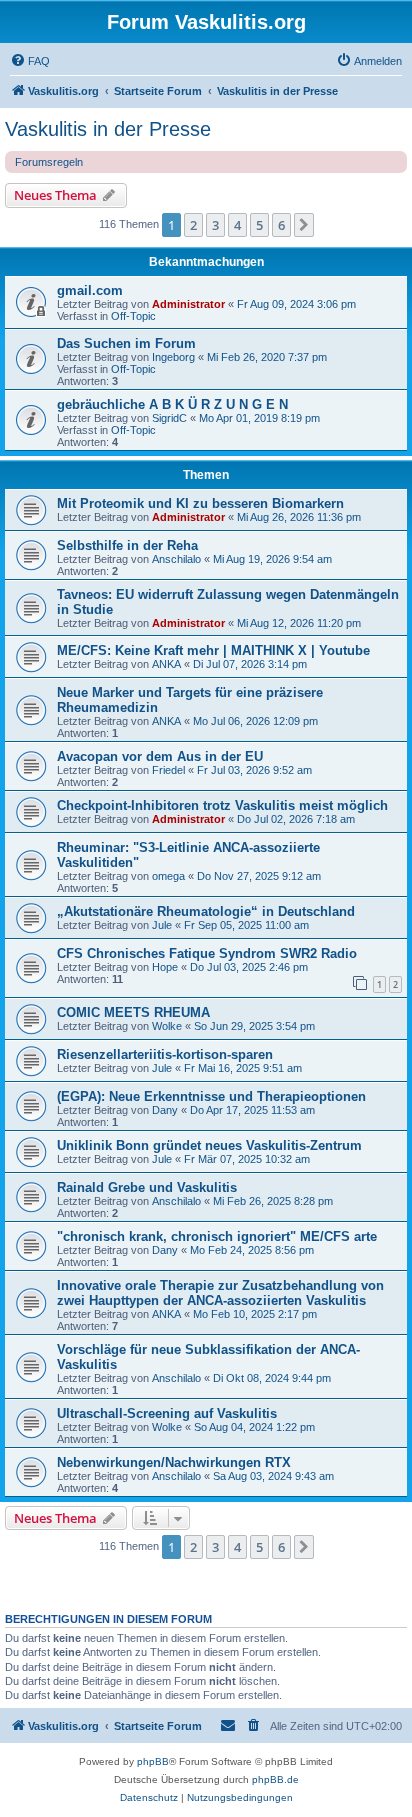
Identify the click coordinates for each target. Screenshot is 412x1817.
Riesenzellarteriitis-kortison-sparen (165, 1054)
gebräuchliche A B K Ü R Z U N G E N (172, 404)
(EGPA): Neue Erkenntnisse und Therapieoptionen (211, 1096)
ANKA (166, 664)
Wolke (167, 1026)
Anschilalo (176, 559)
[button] (304, 225)
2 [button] (193, 225)
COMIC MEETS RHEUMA (133, 1012)
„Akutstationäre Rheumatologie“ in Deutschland (206, 911)
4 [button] (237, 225)
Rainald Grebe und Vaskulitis (147, 1187)
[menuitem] (30, 61)
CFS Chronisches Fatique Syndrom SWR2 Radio (207, 953)
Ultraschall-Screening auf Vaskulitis (167, 1413)
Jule (162, 925)
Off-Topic (133, 316)
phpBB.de (275, 1779)
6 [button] (281, 225)
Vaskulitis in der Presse (108, 129)
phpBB (153, 1761)
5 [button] (259, 225)
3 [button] (215, 225)
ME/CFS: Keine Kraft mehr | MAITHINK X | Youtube (213, 650)
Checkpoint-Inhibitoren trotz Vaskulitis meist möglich (222, 805)
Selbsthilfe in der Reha (127, 545)
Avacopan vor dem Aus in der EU (160, 756)
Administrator (188, 304)
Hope (165, 967)
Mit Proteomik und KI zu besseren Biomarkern (200, 503)
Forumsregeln (49, 162)
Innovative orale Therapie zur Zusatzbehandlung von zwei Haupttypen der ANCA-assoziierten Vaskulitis (220, 1293)
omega (168, 876)
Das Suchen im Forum (126, 343)
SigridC (169, 418)
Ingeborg (173, 357)
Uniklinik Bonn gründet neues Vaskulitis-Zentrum (209, 1145)
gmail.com (90, 290)
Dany (165, 1110)
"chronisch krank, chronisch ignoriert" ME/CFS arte (217, 1236)
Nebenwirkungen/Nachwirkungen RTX (174, 1462)
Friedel (168, 770)
